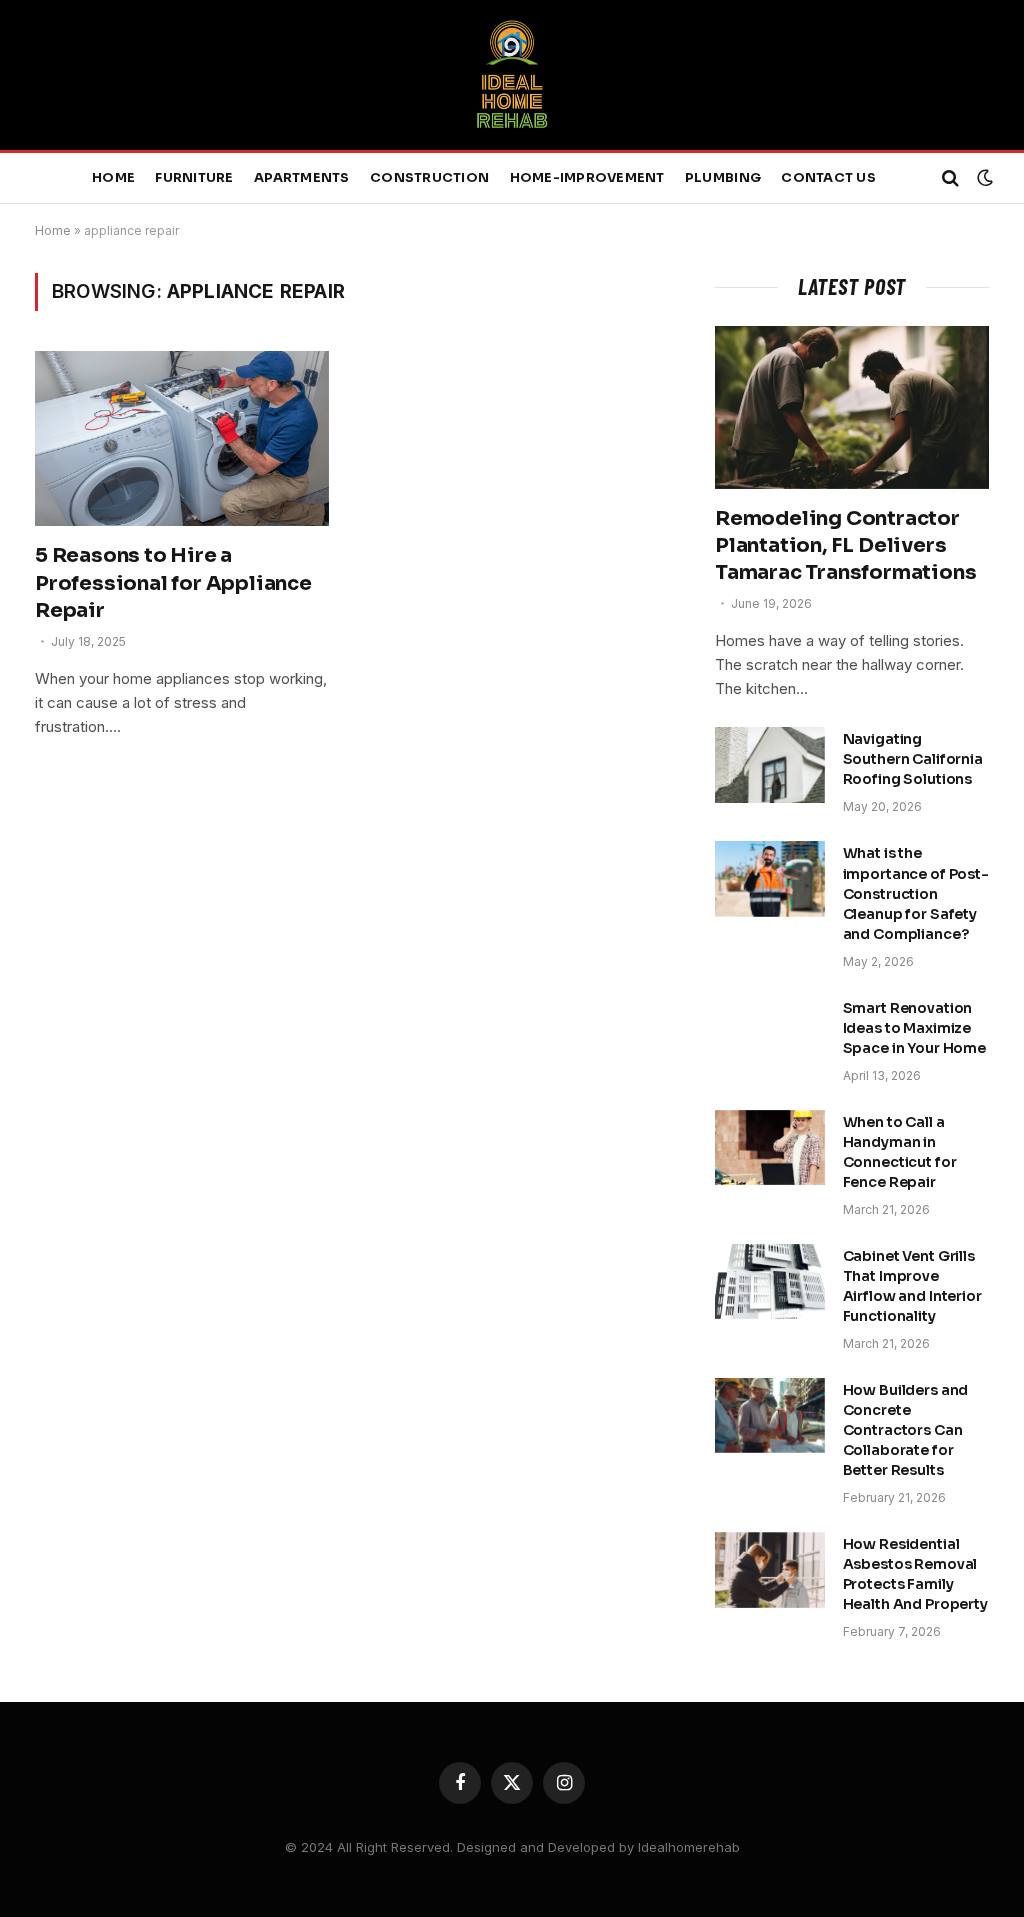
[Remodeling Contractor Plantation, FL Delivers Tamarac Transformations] (852, 407)
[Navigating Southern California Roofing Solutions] (770, 765)
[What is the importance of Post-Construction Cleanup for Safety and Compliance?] (770, 879)
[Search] (950, 178)
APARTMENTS (302, 178)
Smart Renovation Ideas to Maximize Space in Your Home (914, 1028)
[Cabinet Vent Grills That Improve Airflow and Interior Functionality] (770, 1282)
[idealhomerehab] (512, 75)
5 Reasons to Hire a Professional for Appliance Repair (173, 582)
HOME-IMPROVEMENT (587, 178)
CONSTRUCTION (429, 178)
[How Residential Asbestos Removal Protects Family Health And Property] (770, 1570)
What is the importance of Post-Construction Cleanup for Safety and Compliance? (916, 893)
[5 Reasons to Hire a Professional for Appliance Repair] (182, 438)
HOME (113, 178)
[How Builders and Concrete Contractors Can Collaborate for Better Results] (770, 1416)
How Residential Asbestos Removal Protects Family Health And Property (915, 1574)
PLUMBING (723, 178)
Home (53, 230)
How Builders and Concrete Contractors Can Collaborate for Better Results (906, 1430)
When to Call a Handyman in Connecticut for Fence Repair (900, 1152)
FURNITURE (194, 178)
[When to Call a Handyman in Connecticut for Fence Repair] (770, 1148)
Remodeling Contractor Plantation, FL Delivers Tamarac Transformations (845, 545)
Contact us (828, 178)
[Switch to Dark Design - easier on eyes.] (983, 178)
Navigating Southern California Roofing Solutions (913, 759)
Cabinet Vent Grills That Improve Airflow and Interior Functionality (912, 1286)
